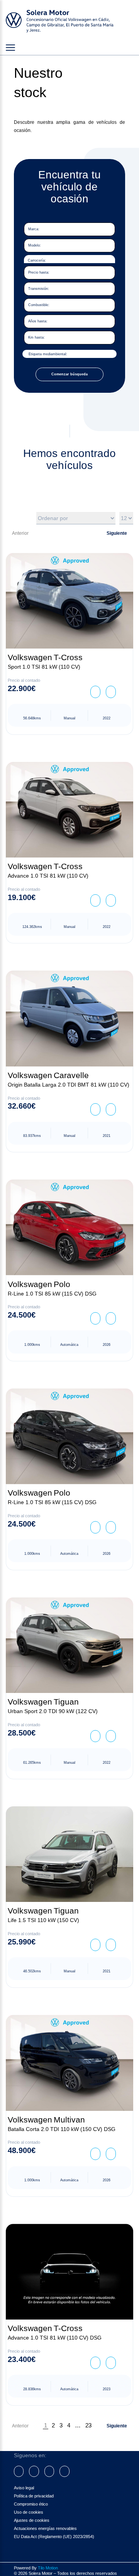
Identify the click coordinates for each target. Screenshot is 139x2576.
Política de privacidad (34, 2496)
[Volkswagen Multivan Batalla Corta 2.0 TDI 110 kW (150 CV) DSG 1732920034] (69, 2063)
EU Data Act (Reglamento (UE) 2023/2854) (54, 2537)
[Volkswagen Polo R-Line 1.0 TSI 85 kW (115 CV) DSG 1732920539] (69, 1227)
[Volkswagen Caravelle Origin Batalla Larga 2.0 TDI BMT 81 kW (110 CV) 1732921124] (69, 1018)
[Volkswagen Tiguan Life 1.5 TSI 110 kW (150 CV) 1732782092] (69, 1854)
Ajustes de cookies (32, 2520)
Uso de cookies (29, 2512)
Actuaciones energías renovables (45, 2528)
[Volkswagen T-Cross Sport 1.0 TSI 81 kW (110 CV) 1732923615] (69, 601)
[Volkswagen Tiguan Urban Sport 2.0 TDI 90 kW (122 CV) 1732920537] (69, 1645)
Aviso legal (24, 2488)
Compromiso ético (31, 2504)
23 (88, 2425)
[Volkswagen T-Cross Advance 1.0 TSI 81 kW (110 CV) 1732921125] (69, 810)
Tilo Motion (48, 2568)
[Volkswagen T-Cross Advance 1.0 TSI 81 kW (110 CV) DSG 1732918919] (69, 2272)
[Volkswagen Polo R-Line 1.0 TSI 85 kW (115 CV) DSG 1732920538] (69, 1436)
